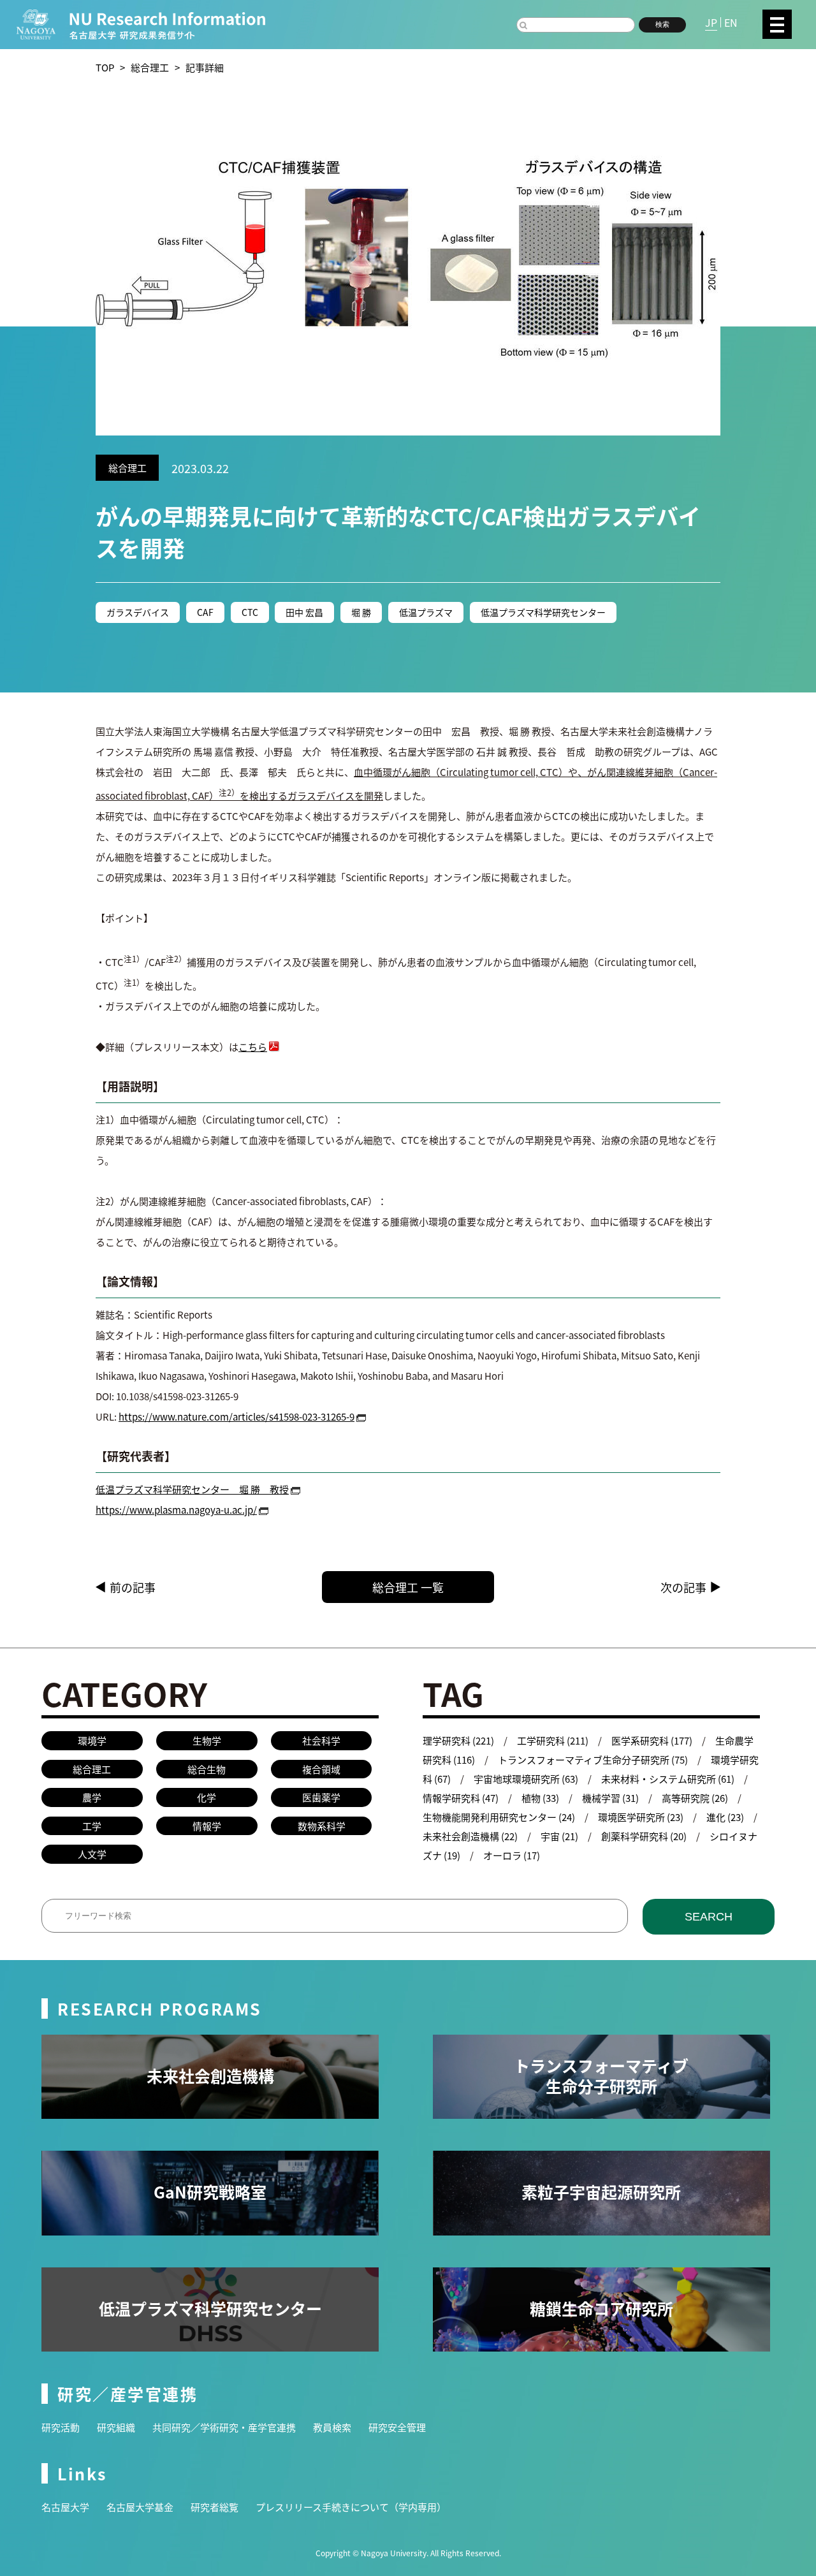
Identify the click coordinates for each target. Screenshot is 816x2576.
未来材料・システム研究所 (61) (668, 1779)
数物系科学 (322, 1826)
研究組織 (116, 2427)
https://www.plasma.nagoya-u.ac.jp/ (176, 1510)
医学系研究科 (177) (652, 1740)
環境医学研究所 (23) (641, 1817)
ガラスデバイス (138, 612)
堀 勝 (361, 612)
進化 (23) (725, 1817)
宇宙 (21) (559, 1836)
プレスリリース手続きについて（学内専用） (351, 2507)
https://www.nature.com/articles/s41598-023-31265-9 (237, 1416)
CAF (205, 612)
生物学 (207, 1740)
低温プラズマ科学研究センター (543, 612)
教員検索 (332, 2427)
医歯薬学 (321, 1797)
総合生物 (207, 1769)
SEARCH (709, 1917)
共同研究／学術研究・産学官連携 (224, 2427)
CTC (250, 612)
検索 (662, 24)
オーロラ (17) (512, 1855)
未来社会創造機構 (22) (470, 1836)
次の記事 (683, 1587)
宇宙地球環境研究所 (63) (526, 1779)
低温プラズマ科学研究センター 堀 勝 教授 (192, 1489)
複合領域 (321, 1769)
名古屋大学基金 (140, 2507)
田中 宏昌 (304, 612)
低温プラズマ (426, 612)
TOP (105, 67)
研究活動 (61, 2427)
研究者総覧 (215, 2507)
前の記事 (133, 1587)
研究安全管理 (397, 2427)
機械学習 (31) (610, 1798)
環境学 (92, 1740)
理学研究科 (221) (458, 1740)
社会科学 (321, 1740)
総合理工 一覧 (408, 1587)
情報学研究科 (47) (461, 1798)
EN (731, 22)
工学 (92, 1826)
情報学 (207, 1826)
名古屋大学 (65, 2507)
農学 (92, 1797)
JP (711, 22)
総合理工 (150, 67)
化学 (207, 1797)
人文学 (92, 1854)
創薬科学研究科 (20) (644, 1836)
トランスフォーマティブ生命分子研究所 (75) (593, 1760)
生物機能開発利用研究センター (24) (499, 1817)
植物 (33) (540, 1798)
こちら (253, 1047)
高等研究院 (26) (695, 1798)
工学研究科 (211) (553, 1740)
